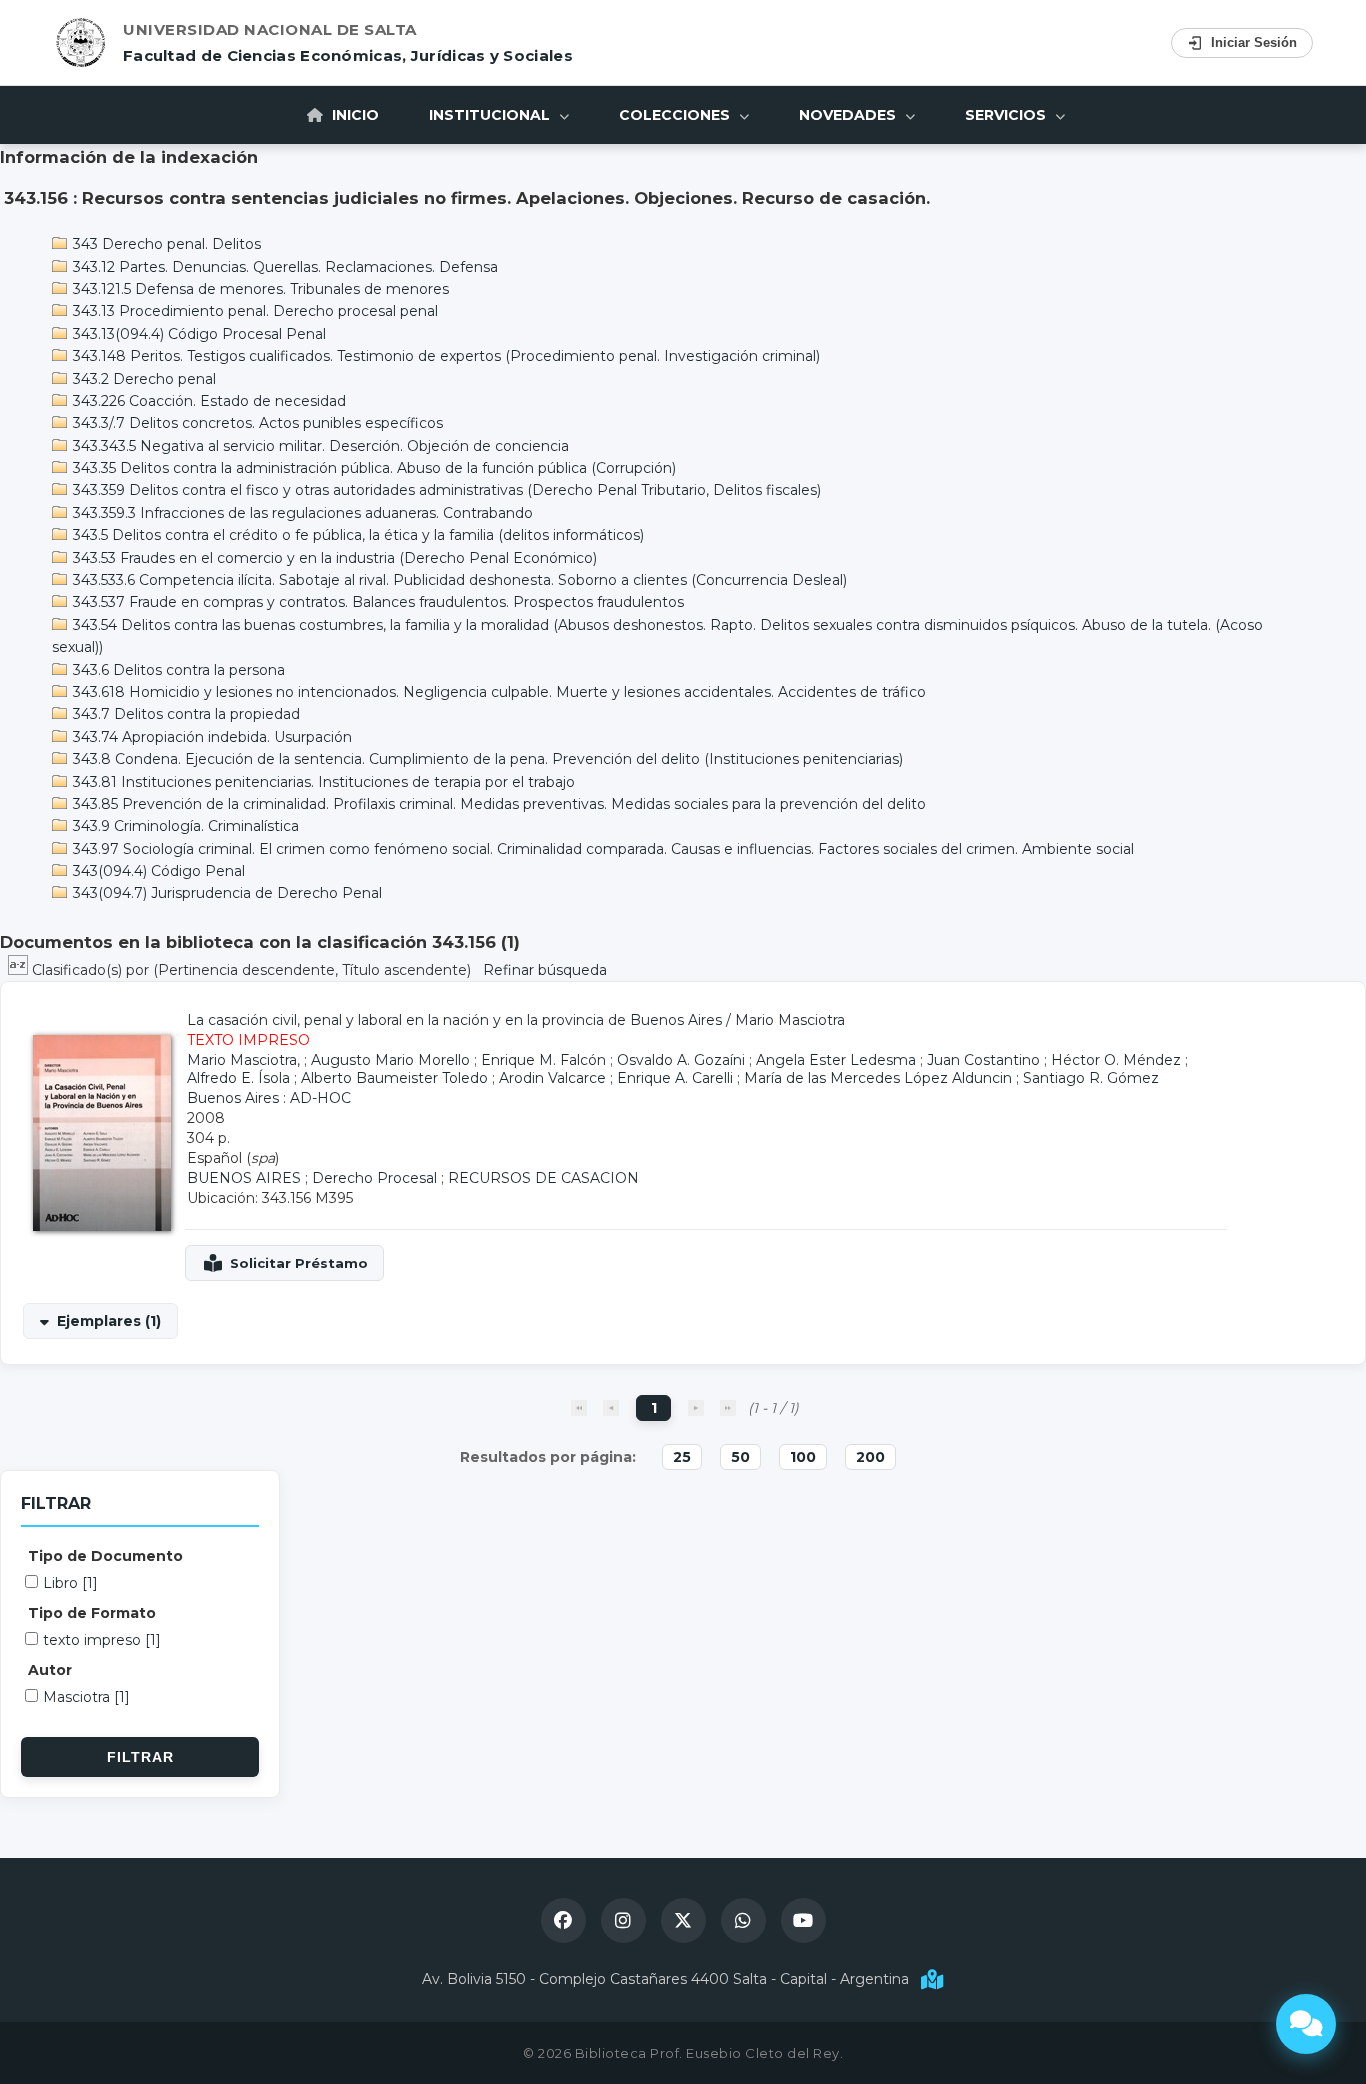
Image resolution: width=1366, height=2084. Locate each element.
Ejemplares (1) (109, 1321)
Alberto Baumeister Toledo (394, 1078)
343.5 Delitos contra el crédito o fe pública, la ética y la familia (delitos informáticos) (356, 535)
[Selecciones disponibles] (20, 970)
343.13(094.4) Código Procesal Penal (197, 334)
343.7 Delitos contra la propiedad (184, 714)
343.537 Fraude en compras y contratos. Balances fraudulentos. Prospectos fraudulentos (376, 602)
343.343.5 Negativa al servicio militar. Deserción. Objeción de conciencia (319, 446)
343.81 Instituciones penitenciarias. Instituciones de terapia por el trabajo (322, 782)
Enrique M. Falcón (543, 1060)
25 (682, 1457)
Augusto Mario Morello (390, 1060)
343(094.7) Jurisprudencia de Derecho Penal (225, 893)
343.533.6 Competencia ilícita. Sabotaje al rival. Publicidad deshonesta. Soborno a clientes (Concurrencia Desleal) (458, 580)
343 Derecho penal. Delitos (165, 244)
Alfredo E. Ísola (238, 1078)
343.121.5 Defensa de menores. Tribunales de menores (259, 289)
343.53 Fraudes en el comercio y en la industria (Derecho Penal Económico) (333, 558)
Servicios (1007, 115)
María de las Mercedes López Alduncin (878, 1078)
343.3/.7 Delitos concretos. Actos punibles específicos (256, 423)
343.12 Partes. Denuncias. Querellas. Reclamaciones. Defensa (283, 267)
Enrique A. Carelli (675, 1078)
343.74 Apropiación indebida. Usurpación (210, 737)
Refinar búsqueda (545, 970)
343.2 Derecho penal (142, 379)
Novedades (849, 115)
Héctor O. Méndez (1116, 1060)
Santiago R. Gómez (1091, 1078)
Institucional (491, 115)
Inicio (353, 115)
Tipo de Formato (92, 1613)
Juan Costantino (983, 1060)
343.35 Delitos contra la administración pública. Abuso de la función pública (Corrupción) (372, 468)
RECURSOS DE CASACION (543, 1178)
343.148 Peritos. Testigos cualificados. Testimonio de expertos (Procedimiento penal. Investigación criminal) (444, 356)
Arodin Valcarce (552, 1078)
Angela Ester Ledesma (836, 1060)
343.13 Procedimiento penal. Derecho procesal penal (253, 311)
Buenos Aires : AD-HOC (269, 1098)
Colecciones (676, 115)
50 (740, 1457)
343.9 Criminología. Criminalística (184, 826)
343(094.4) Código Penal (157, 871)
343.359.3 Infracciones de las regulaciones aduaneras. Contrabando (301, 513)
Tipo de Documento (105, 1556)
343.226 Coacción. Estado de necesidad (207, 401)
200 (870, 1457)
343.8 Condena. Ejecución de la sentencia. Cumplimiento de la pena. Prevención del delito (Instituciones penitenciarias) (486, 759)
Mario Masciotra (790, 1020)
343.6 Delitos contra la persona (177, 670)
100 (803, 1457)
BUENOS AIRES (244, 1178)
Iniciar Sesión (1254, 42)
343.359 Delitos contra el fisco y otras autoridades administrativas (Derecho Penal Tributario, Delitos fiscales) (445, 490)
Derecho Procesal (374, 1178)
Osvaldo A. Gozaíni (681, 1060)
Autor (50, 1670)
